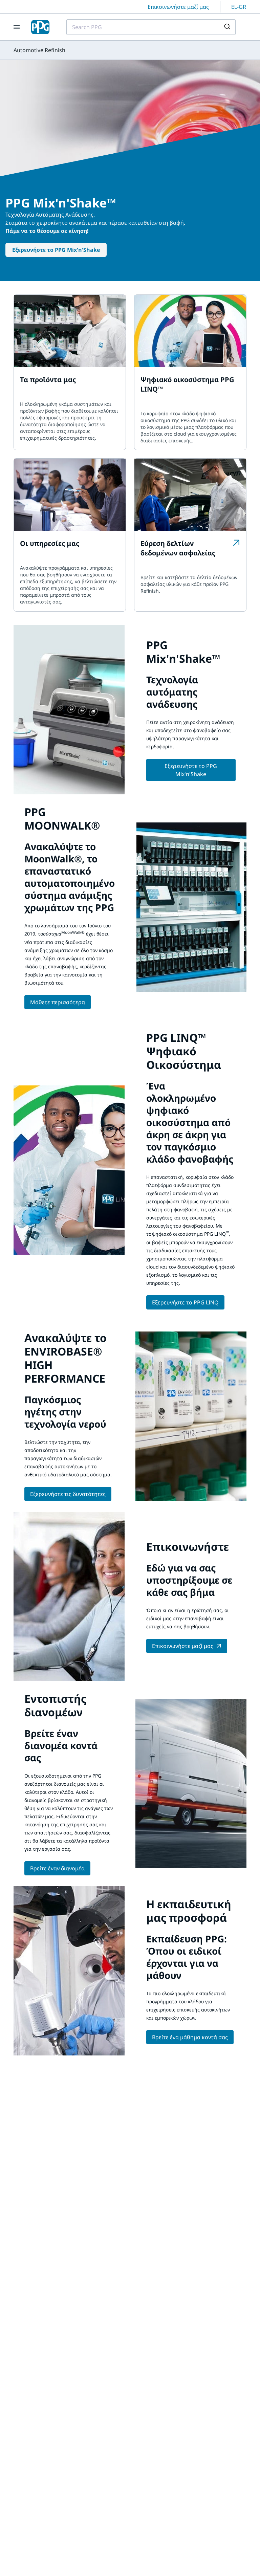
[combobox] (151, 27)
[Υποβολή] (228, 27)
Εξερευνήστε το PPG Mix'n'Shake (56, 250)
